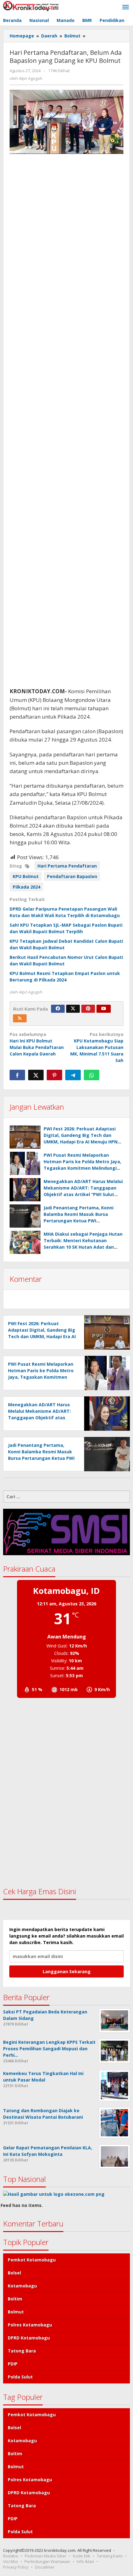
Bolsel (14, 2273)
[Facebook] (58, 1009)
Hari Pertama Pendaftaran (67, 866)
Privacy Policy (16, 2567)
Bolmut (16, 2312)
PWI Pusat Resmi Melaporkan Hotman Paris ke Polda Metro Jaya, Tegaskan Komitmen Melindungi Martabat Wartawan (41, 1377)
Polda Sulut (20, 2377)
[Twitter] (73, 1009)
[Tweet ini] (36, 1075)
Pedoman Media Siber (46, 2556)
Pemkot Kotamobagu (32, 2260)
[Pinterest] (88, 1009)
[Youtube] (104, 1009)
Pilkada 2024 (26, 887)
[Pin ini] (54, 1075)
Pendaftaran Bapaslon (72, 876)
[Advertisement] (66, 420)
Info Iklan (85, 2561)
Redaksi (11, 2556)
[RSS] (20, 1018)
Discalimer (45, 2567)
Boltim (15, 2299)
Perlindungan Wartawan (47, 2561)
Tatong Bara (22, 2351)
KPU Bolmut (26, 876)
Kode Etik (82, 2556)
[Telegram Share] (73, 1075)
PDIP (13, 2364)
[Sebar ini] (17, 1075)
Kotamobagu (22, 2286)
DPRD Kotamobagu (29, 2338)
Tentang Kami (110, 2556)
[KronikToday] (31, 5)
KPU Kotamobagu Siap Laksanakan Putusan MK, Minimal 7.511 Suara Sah (97, 1047)
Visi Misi (11, 2561)
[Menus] (126, 7)
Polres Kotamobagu (30, 2325)
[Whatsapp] (92, 1075)
